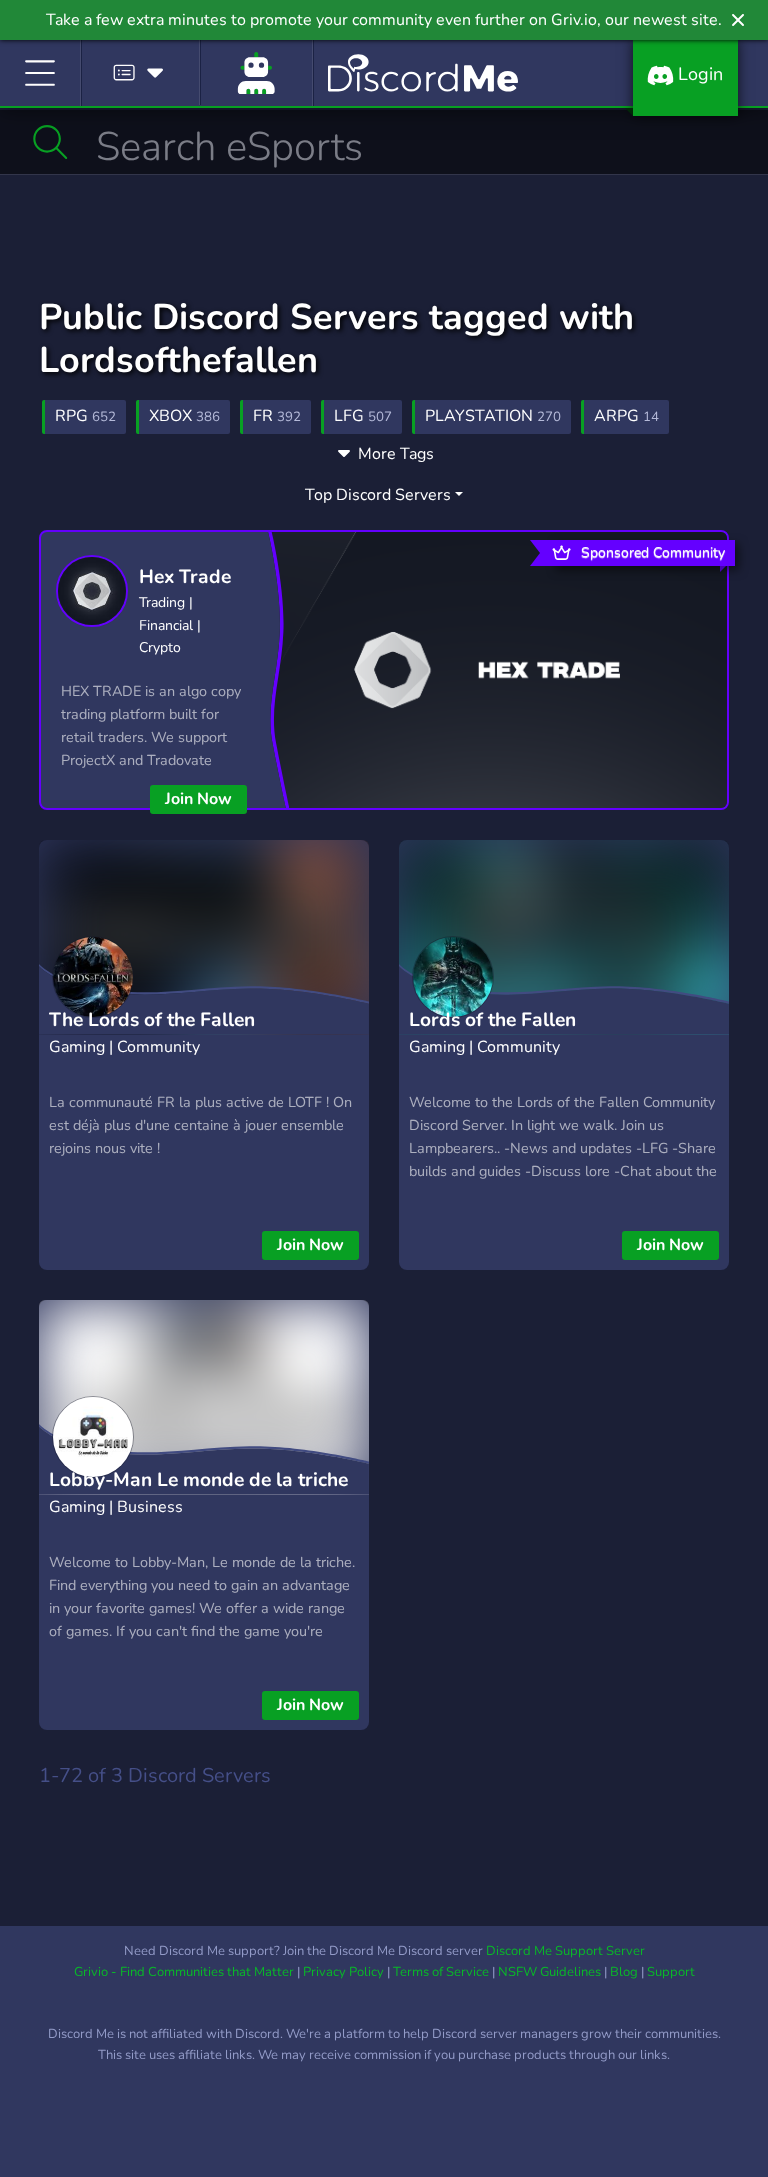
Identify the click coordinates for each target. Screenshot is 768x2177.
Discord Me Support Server (565, 1951)
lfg (363, 416)
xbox (184, 416)
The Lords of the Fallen (152, 1020)
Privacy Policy (343, 1972)
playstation (493, 416)
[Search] (50, 142)
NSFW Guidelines (549, 1972)
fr (277, 416)
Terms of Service (441, 1972)
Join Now (198, 799)
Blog (624, 1972)
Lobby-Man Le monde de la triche (198, 1480)
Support (671, 1972)
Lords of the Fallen (492, 1020)
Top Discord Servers (378, 495)
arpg (626, 416)
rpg (85, 416)
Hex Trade (185, 577)
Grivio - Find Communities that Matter (184, 1972)
